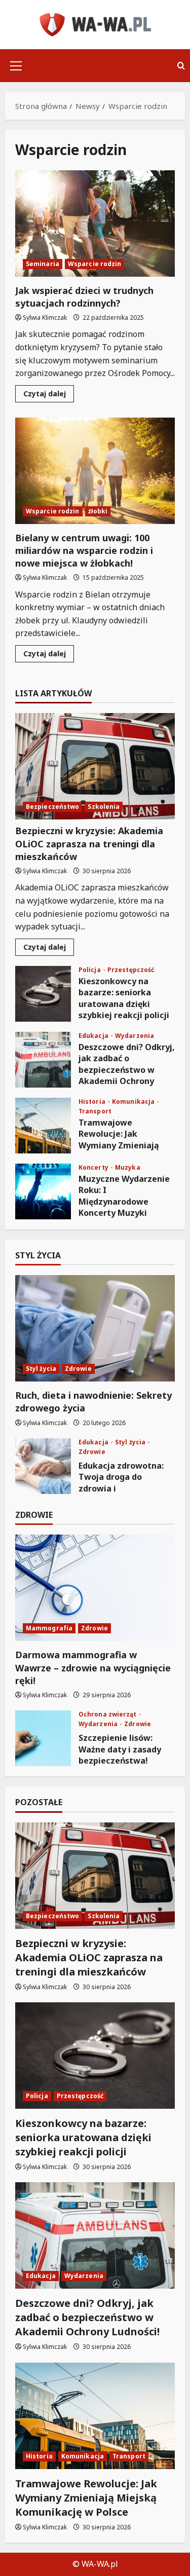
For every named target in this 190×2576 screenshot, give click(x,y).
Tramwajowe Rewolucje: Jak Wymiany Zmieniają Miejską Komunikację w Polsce (43, 1126)
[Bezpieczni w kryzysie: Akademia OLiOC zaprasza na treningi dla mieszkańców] (95, 766)
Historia (93, 1102)
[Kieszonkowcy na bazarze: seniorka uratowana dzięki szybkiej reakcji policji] (95, 2056)
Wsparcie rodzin (95, 264)
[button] (16, 66)
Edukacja (94, 1036)
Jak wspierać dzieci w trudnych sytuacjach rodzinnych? (95, 223)
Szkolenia (104, 807)
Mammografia (49, 1628)
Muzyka (128, 1168)
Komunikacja (134, 1102)
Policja (90, 970)
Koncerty (94, 1168)
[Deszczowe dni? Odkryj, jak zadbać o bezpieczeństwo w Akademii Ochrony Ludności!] (95, 2235)
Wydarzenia (135, 1036)
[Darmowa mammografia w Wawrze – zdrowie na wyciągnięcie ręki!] (95, 1588)
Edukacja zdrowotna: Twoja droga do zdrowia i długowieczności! (43, 1466)
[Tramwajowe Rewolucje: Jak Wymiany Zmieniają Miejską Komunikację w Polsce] (95, 2416)
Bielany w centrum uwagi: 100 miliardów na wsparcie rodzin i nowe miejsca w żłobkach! (95, 471)
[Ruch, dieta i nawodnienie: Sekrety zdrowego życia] (95, 1328)
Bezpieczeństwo (52, 807)
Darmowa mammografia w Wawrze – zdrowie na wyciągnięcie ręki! (93, 1667)
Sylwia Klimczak (45, 318)
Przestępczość (131, 970)
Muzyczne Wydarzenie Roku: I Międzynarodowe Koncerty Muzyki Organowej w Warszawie (43, 1191)
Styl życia (41, 1369)
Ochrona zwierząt (108, 1714)
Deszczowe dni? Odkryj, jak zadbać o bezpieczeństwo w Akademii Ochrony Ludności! (43, 1060)
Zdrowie (78, 1369)
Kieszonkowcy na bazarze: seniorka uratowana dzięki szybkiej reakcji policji (43, 994)
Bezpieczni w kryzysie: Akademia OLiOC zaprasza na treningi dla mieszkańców (89, 843)
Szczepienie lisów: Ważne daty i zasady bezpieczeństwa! (43, 1738)
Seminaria (43, 264)
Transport (95, 1111)
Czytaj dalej (49, 395)
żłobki (98, 511)
